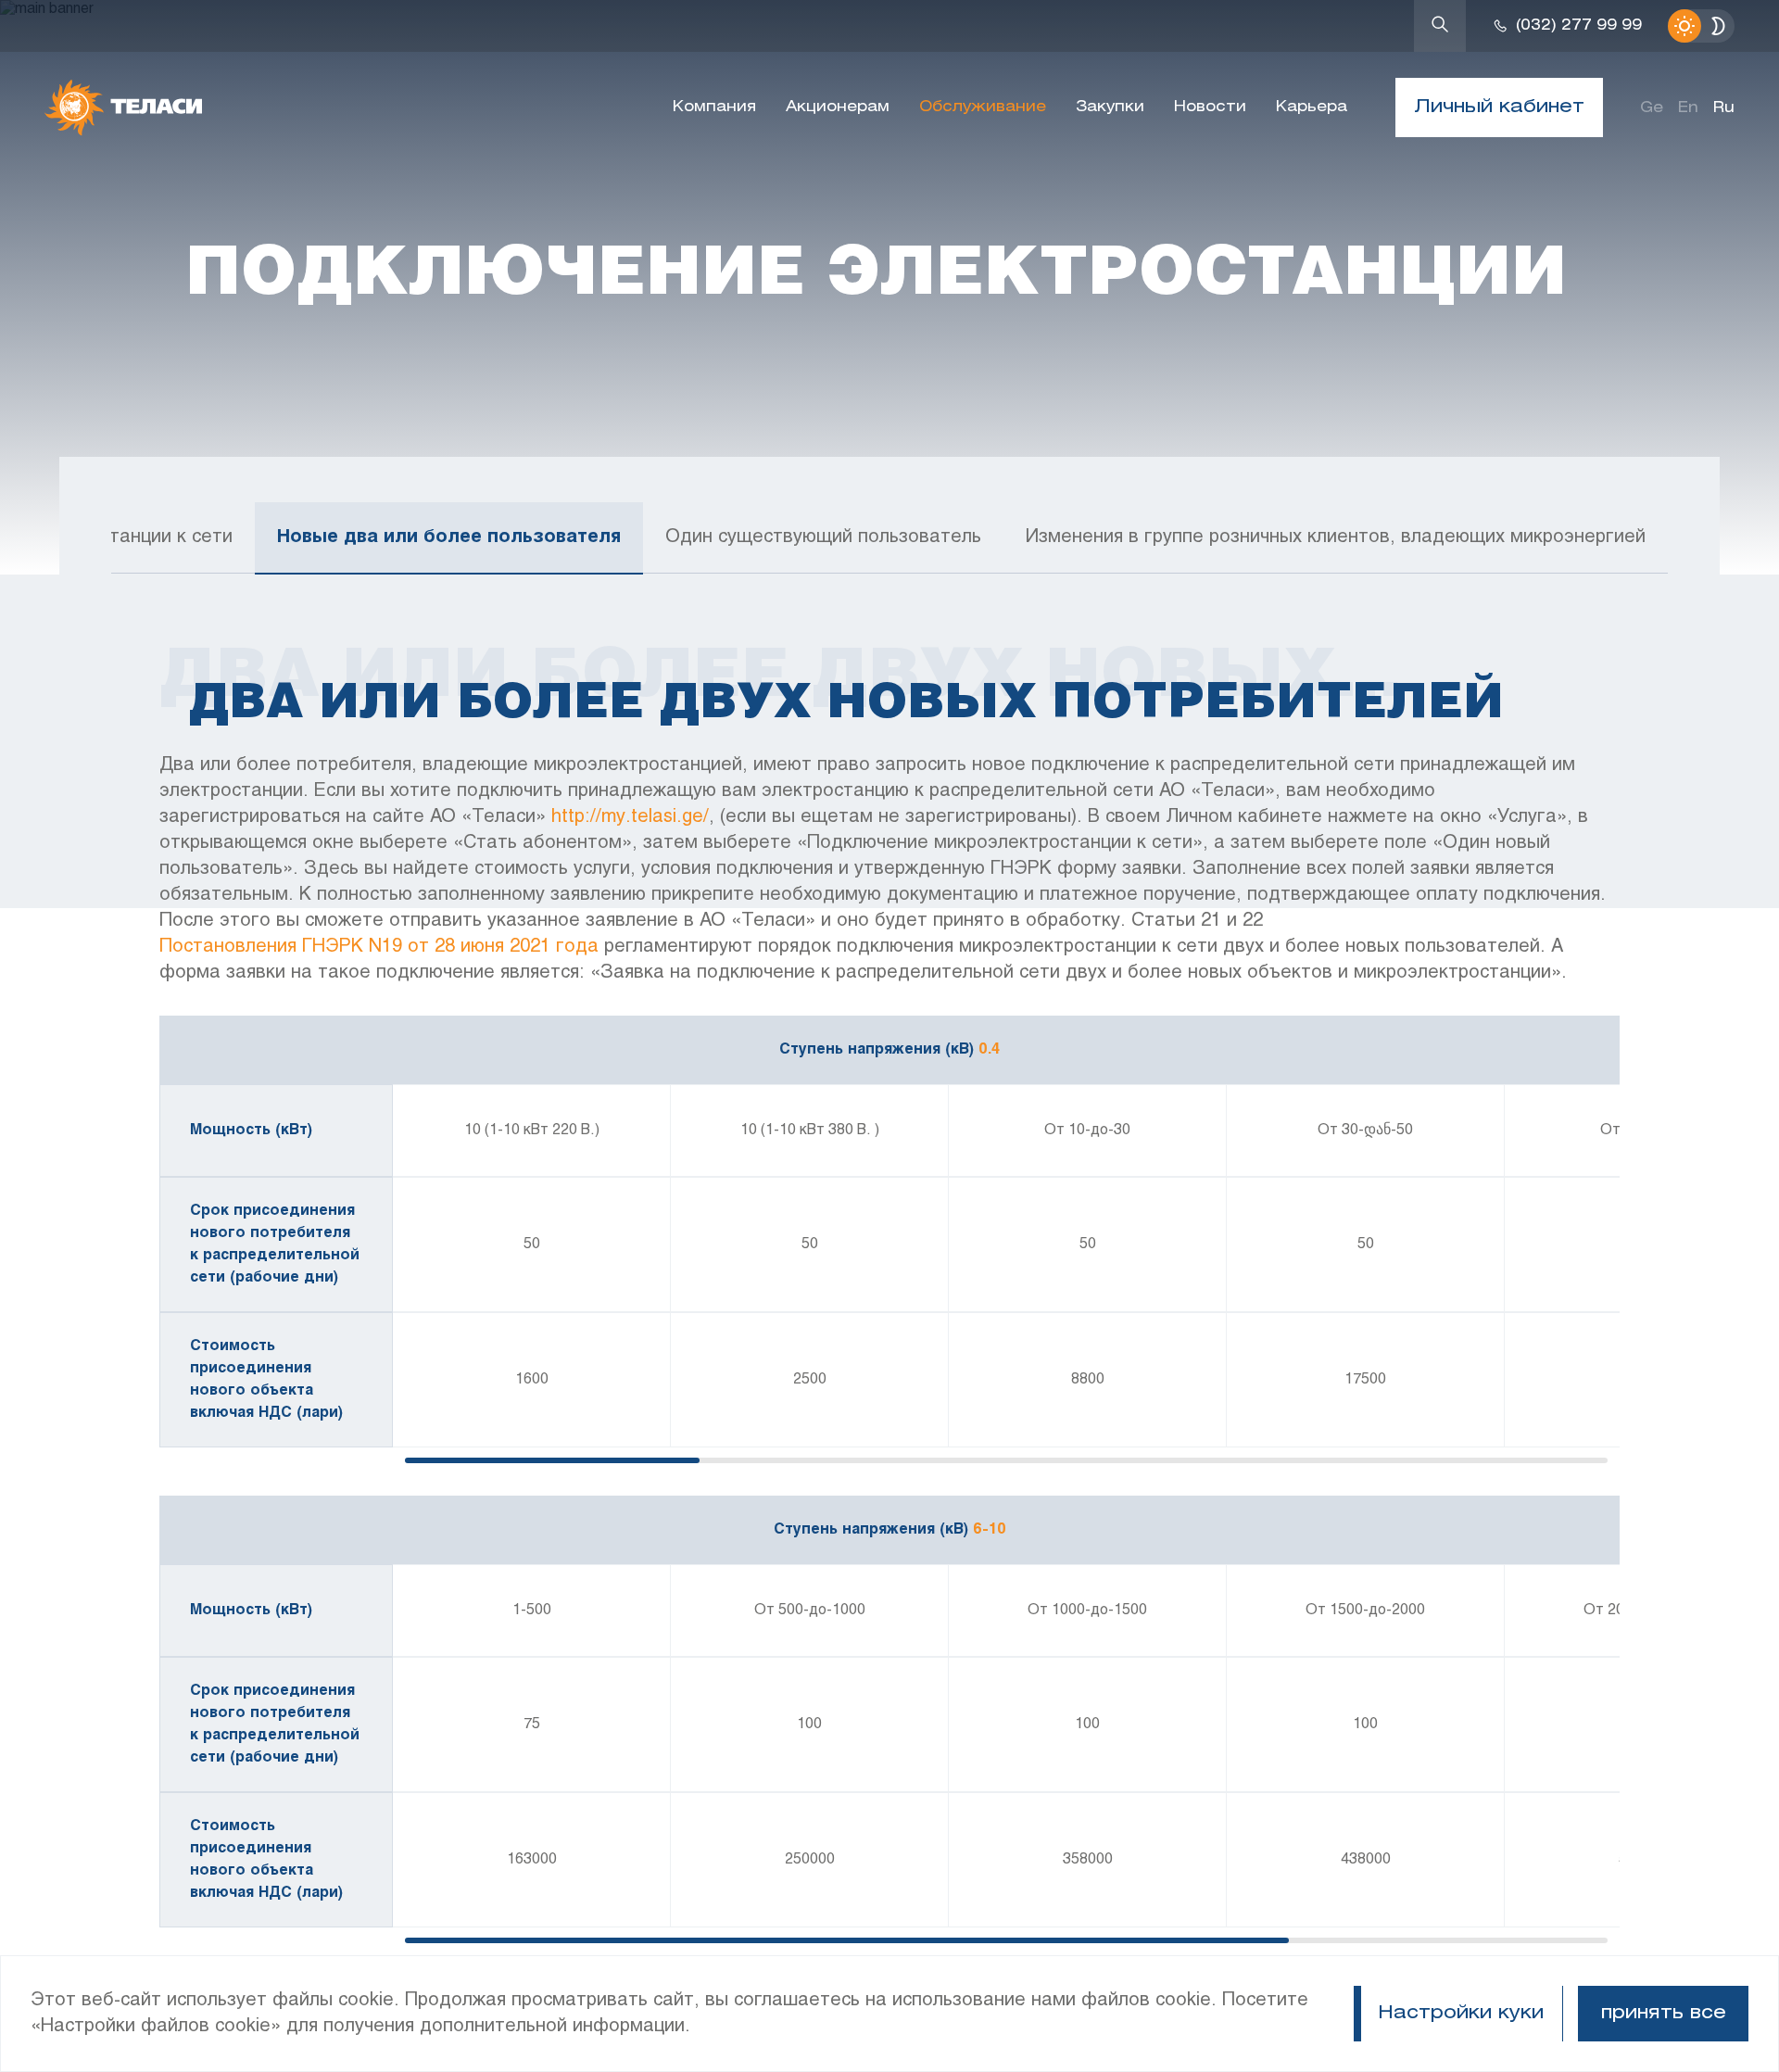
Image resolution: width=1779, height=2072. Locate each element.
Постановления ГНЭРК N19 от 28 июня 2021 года (379, 947)
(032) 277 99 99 (1579, 25)
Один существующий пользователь (823, 537)
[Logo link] (123, 107)
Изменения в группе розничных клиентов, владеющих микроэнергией (1336, 537)
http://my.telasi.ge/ (630, 817)
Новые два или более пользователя (449, 537)
